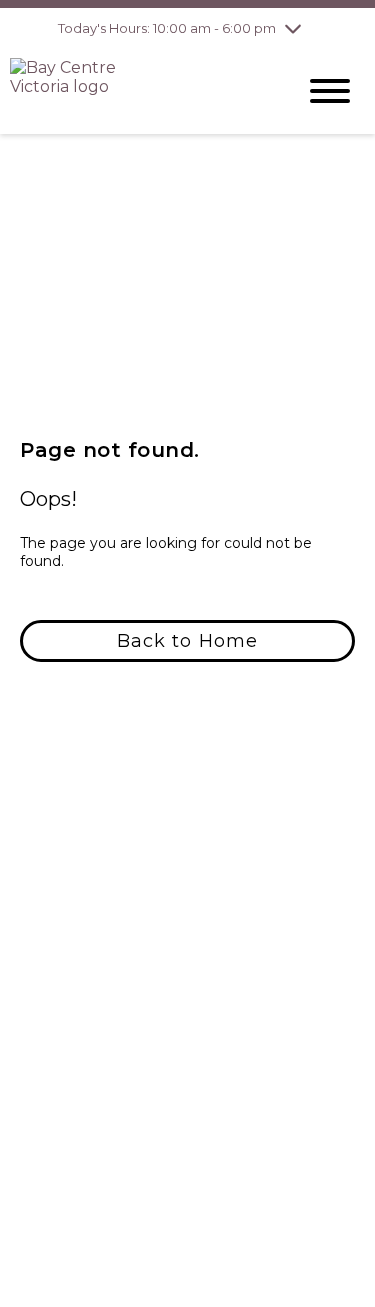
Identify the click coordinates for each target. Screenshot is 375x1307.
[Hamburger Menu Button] (330, 91)
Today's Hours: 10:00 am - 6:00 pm (167, 28)
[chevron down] (293, 28)
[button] (187, 641)
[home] (137, 91)
